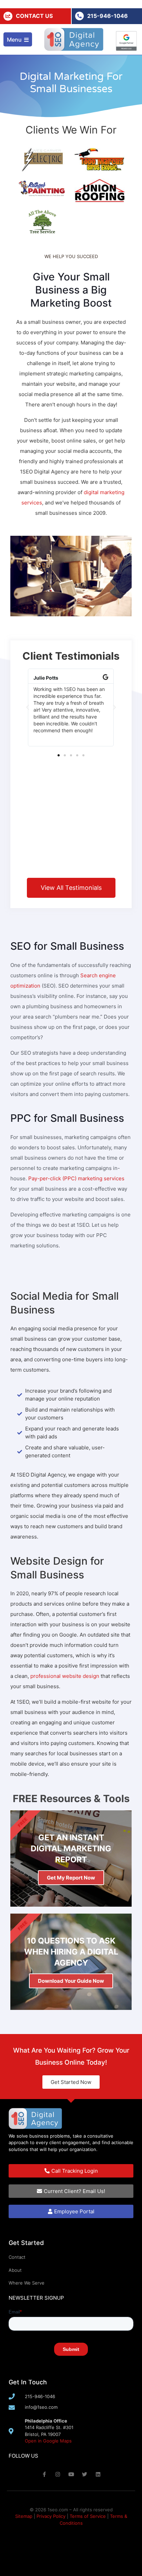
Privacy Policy (51, 2516)
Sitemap (24, 2516)
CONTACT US (34, 16)
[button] (28, 707)
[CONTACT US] (8, 16)
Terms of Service (88, 2516)
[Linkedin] (98, 2474)
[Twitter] (85, 2474)
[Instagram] (58, 2474)
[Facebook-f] (44, 2474)
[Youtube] (71, 2474)
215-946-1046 (108, 16)
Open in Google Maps (48, 2441)
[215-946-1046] (79, 16)
